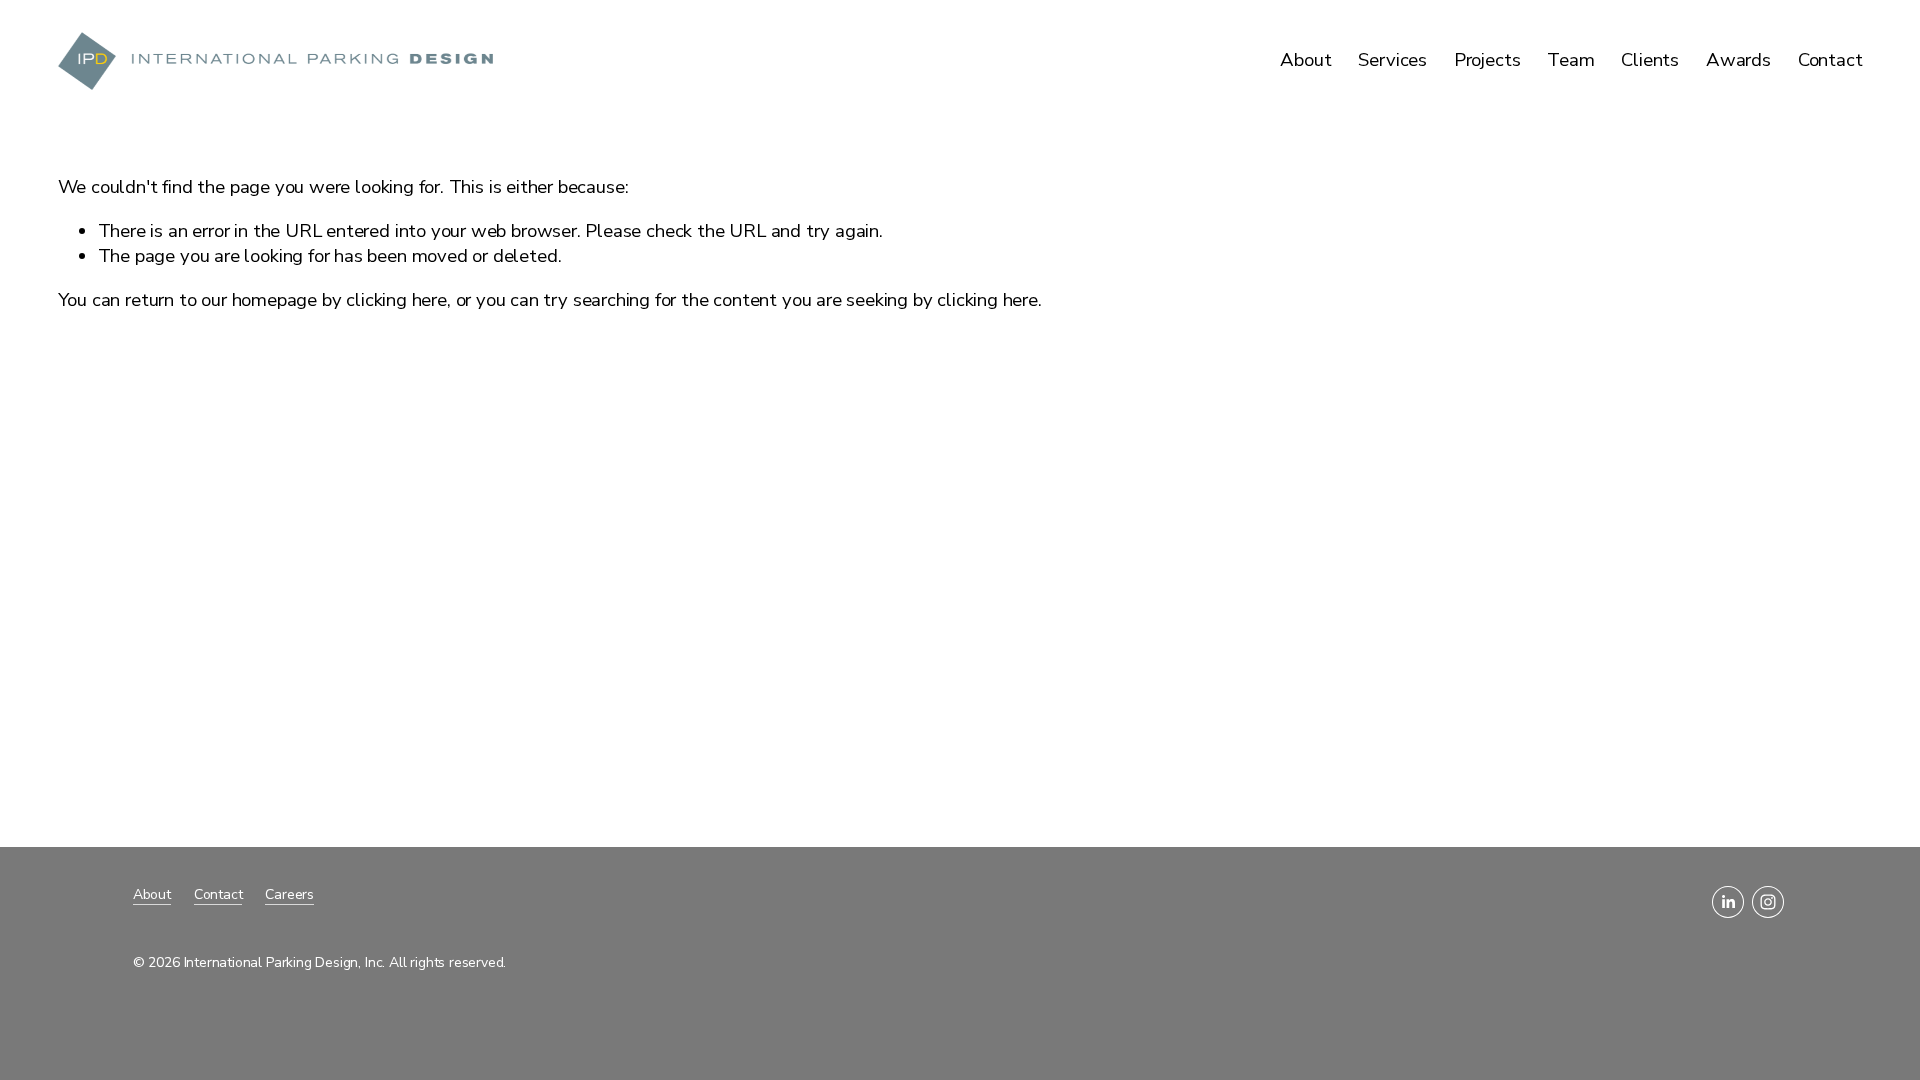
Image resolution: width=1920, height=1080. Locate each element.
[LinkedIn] (1728, 902)
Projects (1487, 60)
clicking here (396, 300)
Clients (1650, 60)
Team (1570, 60)
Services (1392, 60)
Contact (1830, 60)
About (1305, 60)
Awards (1738, 60)
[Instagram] (1768, 902)
